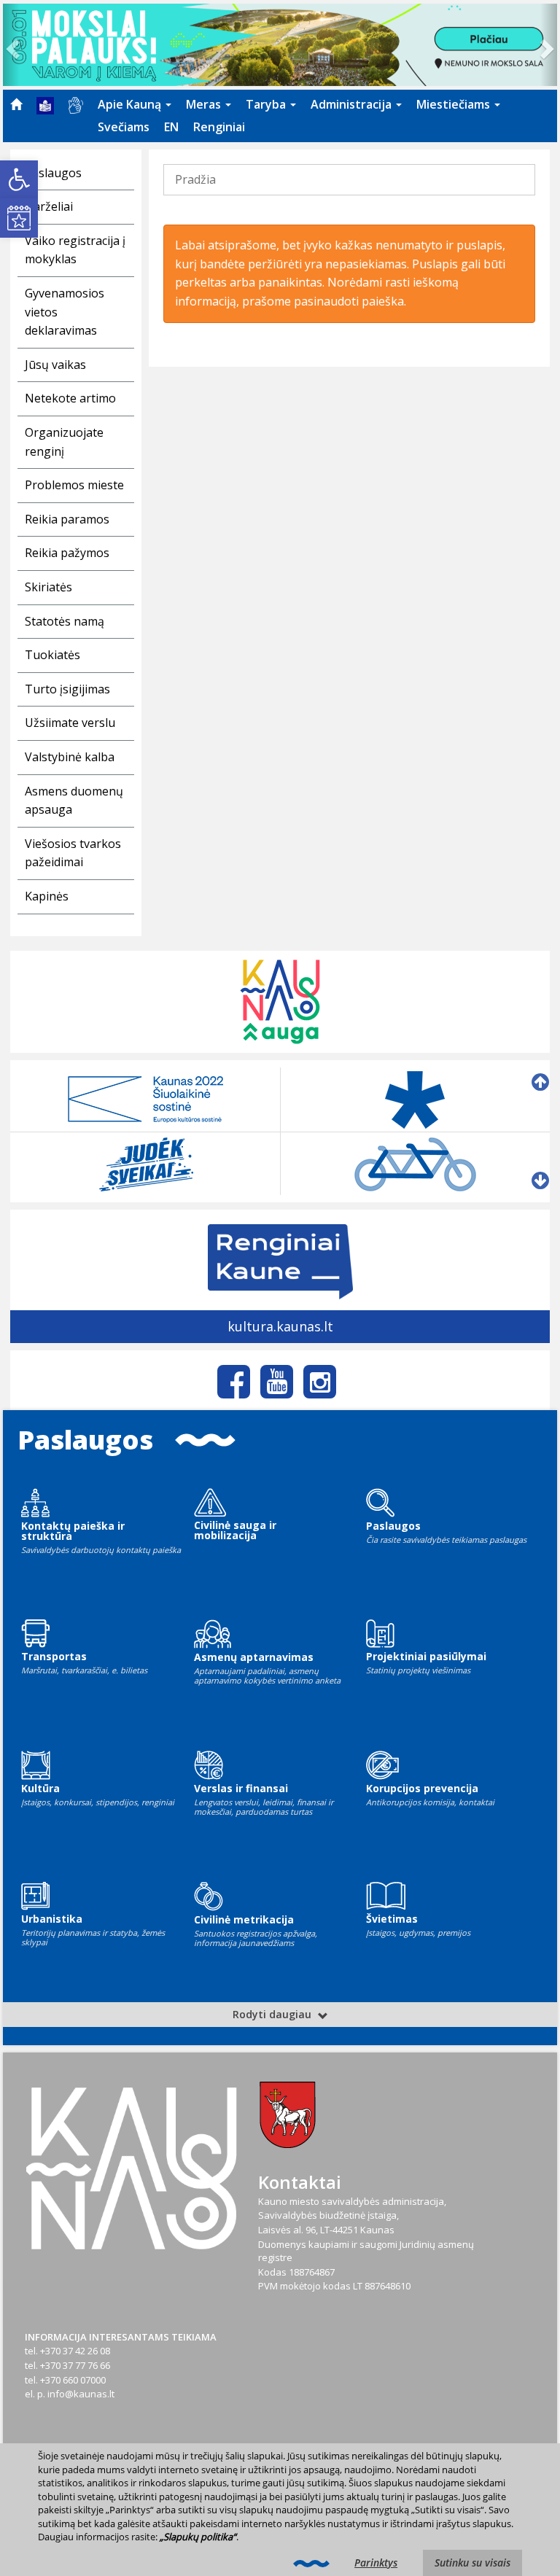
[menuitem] (16, 104)
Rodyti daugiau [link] (273, 2014)
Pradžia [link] (195, 179)
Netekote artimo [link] (70, 398)
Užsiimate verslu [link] (70, 723)
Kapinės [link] (47, 896)
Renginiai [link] (219, 127)
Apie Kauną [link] (131, 104)
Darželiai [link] (49, 206)
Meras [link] (205, 104)
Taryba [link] (267, 104)
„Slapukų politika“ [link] (198, 2537)
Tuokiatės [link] (52, 655)
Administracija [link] (353, 104)
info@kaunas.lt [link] (81, 2394)
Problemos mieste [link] (74, 485)
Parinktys (376, 2563)
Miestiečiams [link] (455, 104)
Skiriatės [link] (48, 587)
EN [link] (171, 127)
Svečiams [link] (124, 127)
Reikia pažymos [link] (67, 553)
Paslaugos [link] (53, 173)
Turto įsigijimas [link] (67, 689)
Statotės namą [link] (65, 621)
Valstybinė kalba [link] (70, 757)
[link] (19, 179)
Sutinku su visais (472, 2563)
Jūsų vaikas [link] (55, 365)
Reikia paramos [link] (67, 519)
